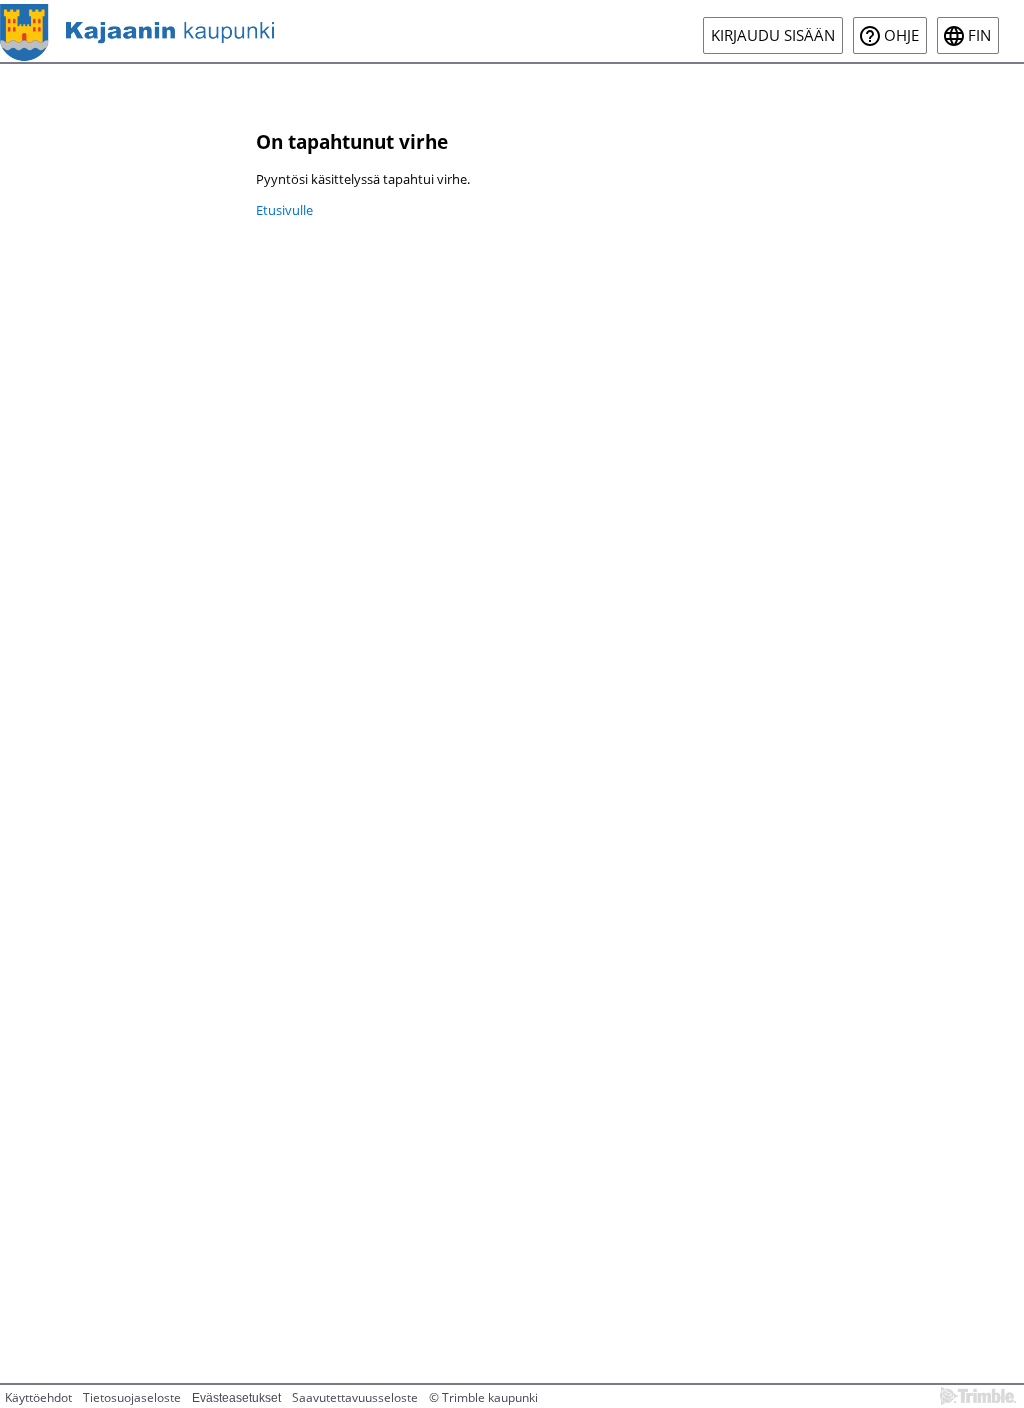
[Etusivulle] (137, 31)
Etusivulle (284, 210)
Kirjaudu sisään (773, 35)
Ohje (901, 35)
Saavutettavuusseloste (355, 1397)
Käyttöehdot (38, 1397)
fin (979, 35)
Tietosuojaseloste (132, 1397)
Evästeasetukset (236, 1398)
